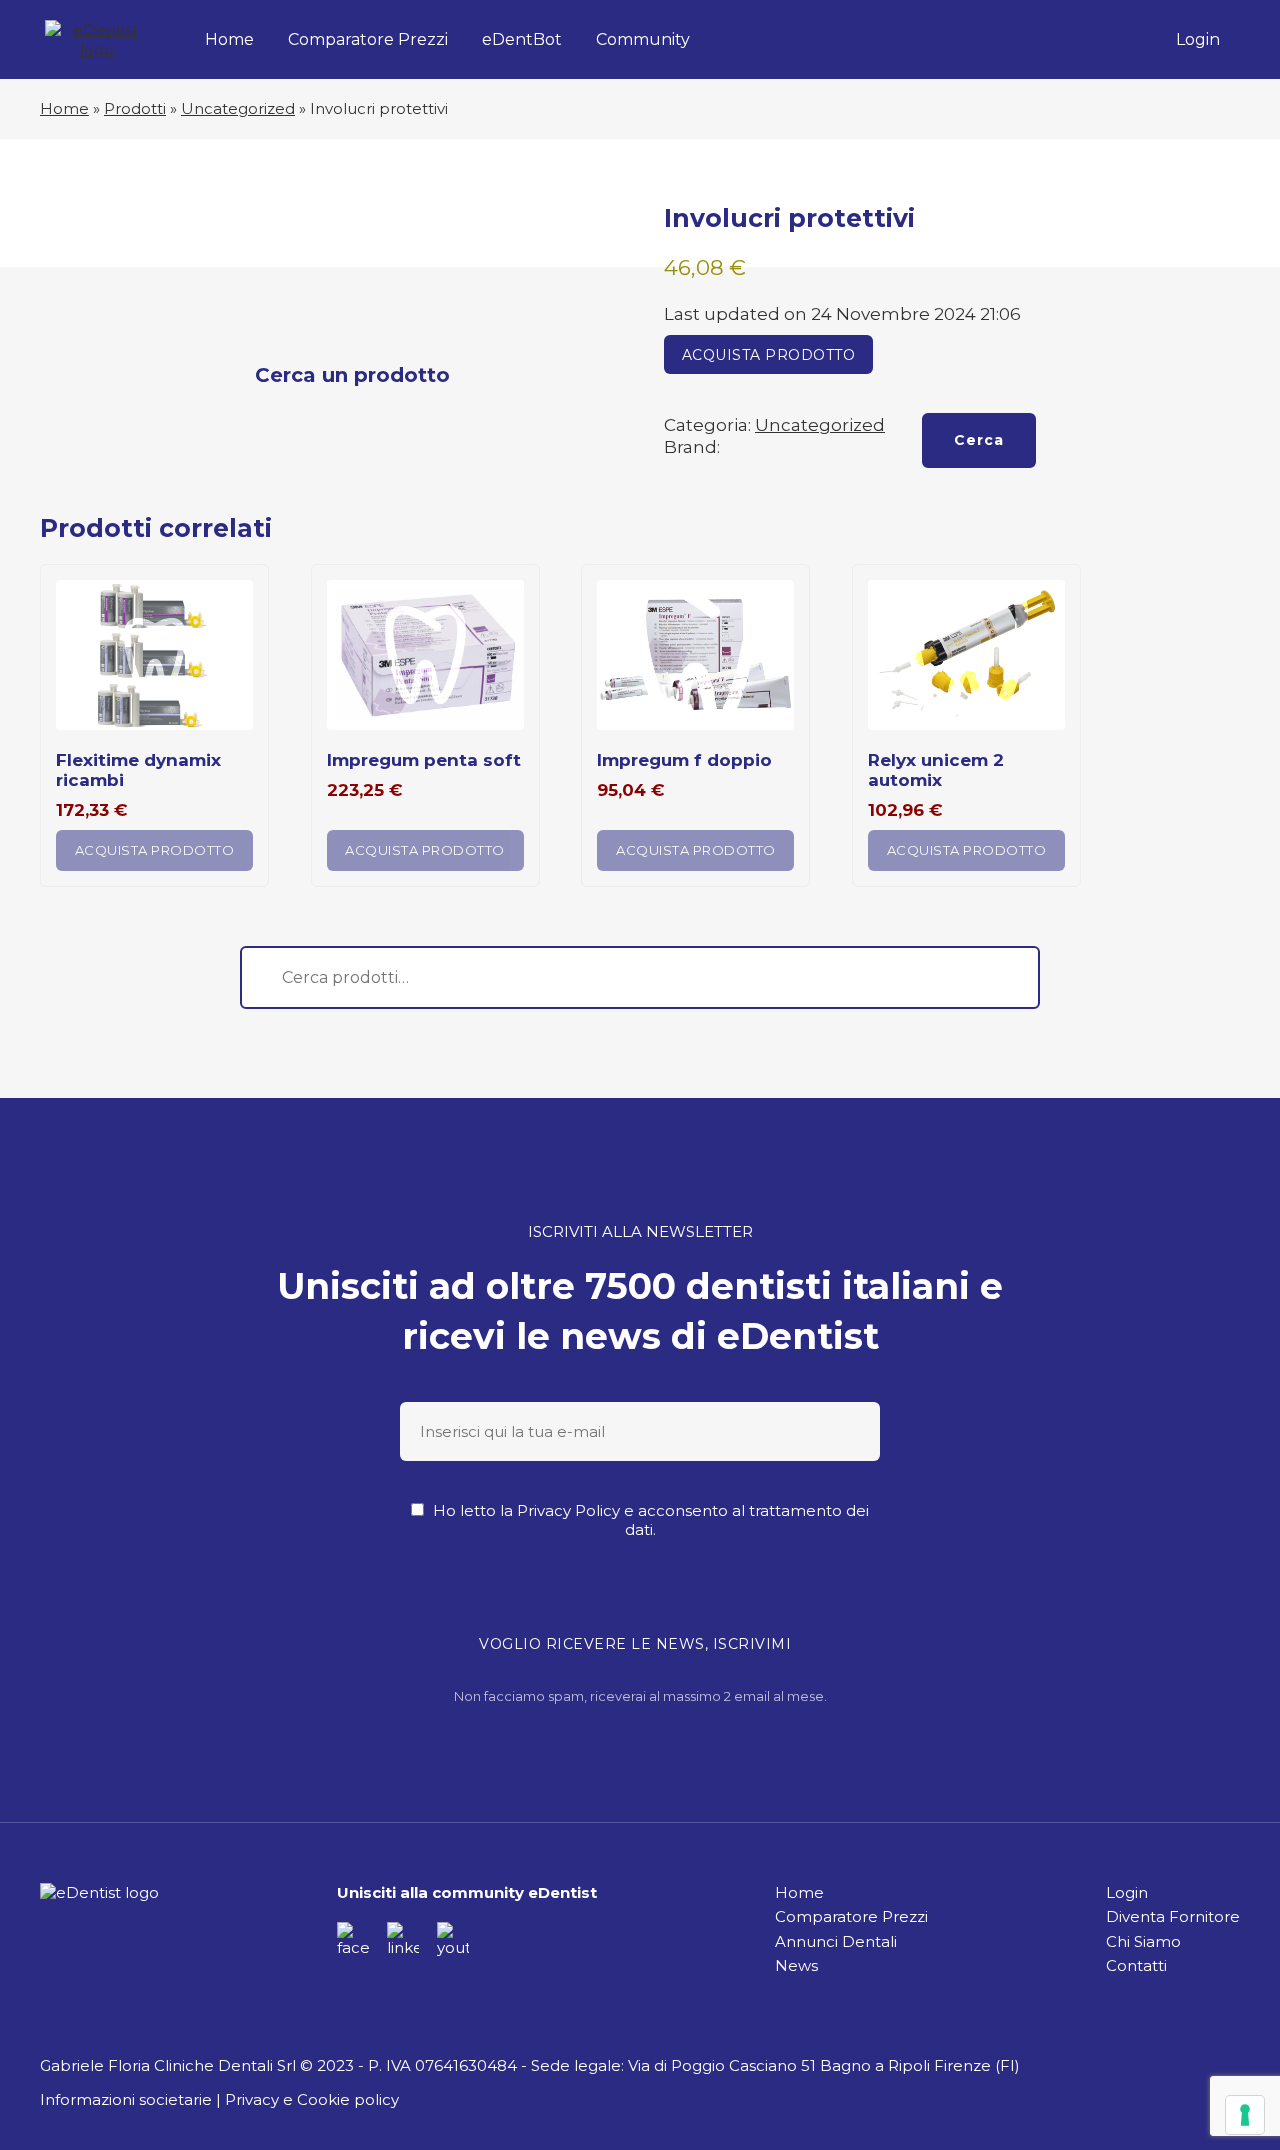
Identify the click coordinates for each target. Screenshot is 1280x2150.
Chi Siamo (1143, 1941)
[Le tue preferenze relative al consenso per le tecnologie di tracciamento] (1245, 2115)
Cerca (979, 440)
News (796, 1965)
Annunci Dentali (836, 1941)
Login (1198, 39)
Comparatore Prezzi (368, 39)
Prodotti (135, 108)
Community (643, 39)
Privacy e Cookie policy (312, 2099)
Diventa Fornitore (1173, 1916)
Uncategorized (238, 108)
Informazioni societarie (126, 2099)
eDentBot (522, 39)
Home (229, 39)
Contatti (1136, 1965)
